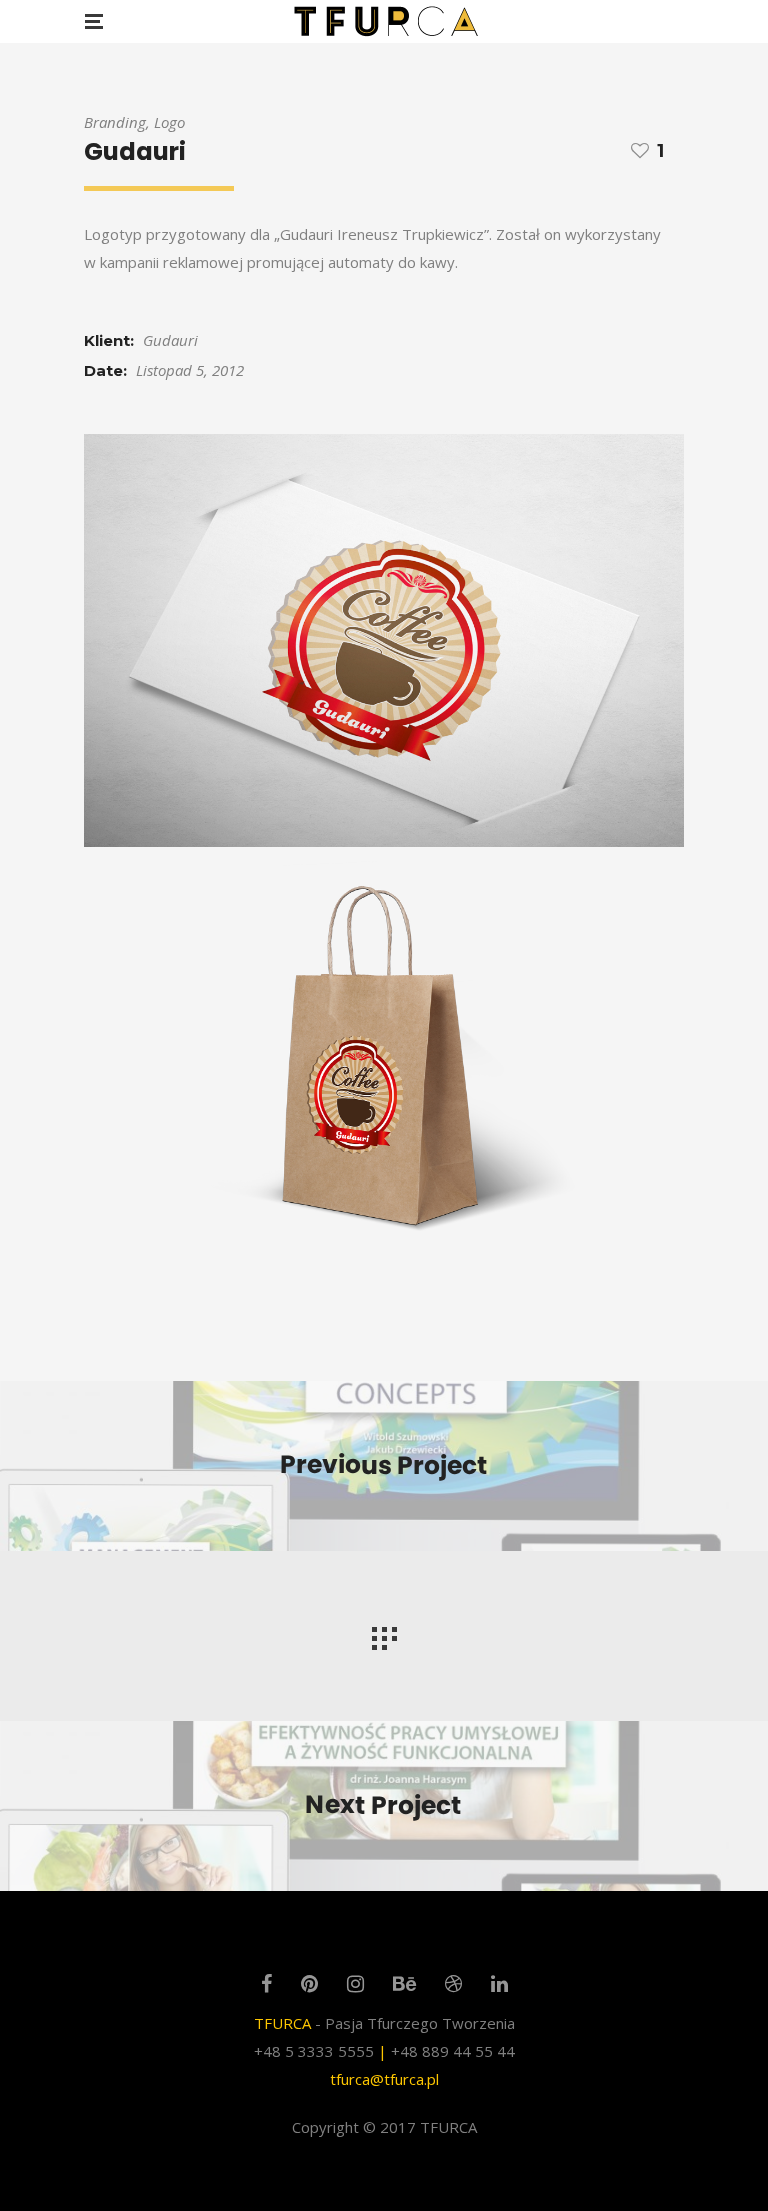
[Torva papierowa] (384, 1061)
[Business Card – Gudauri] (384, 640)
